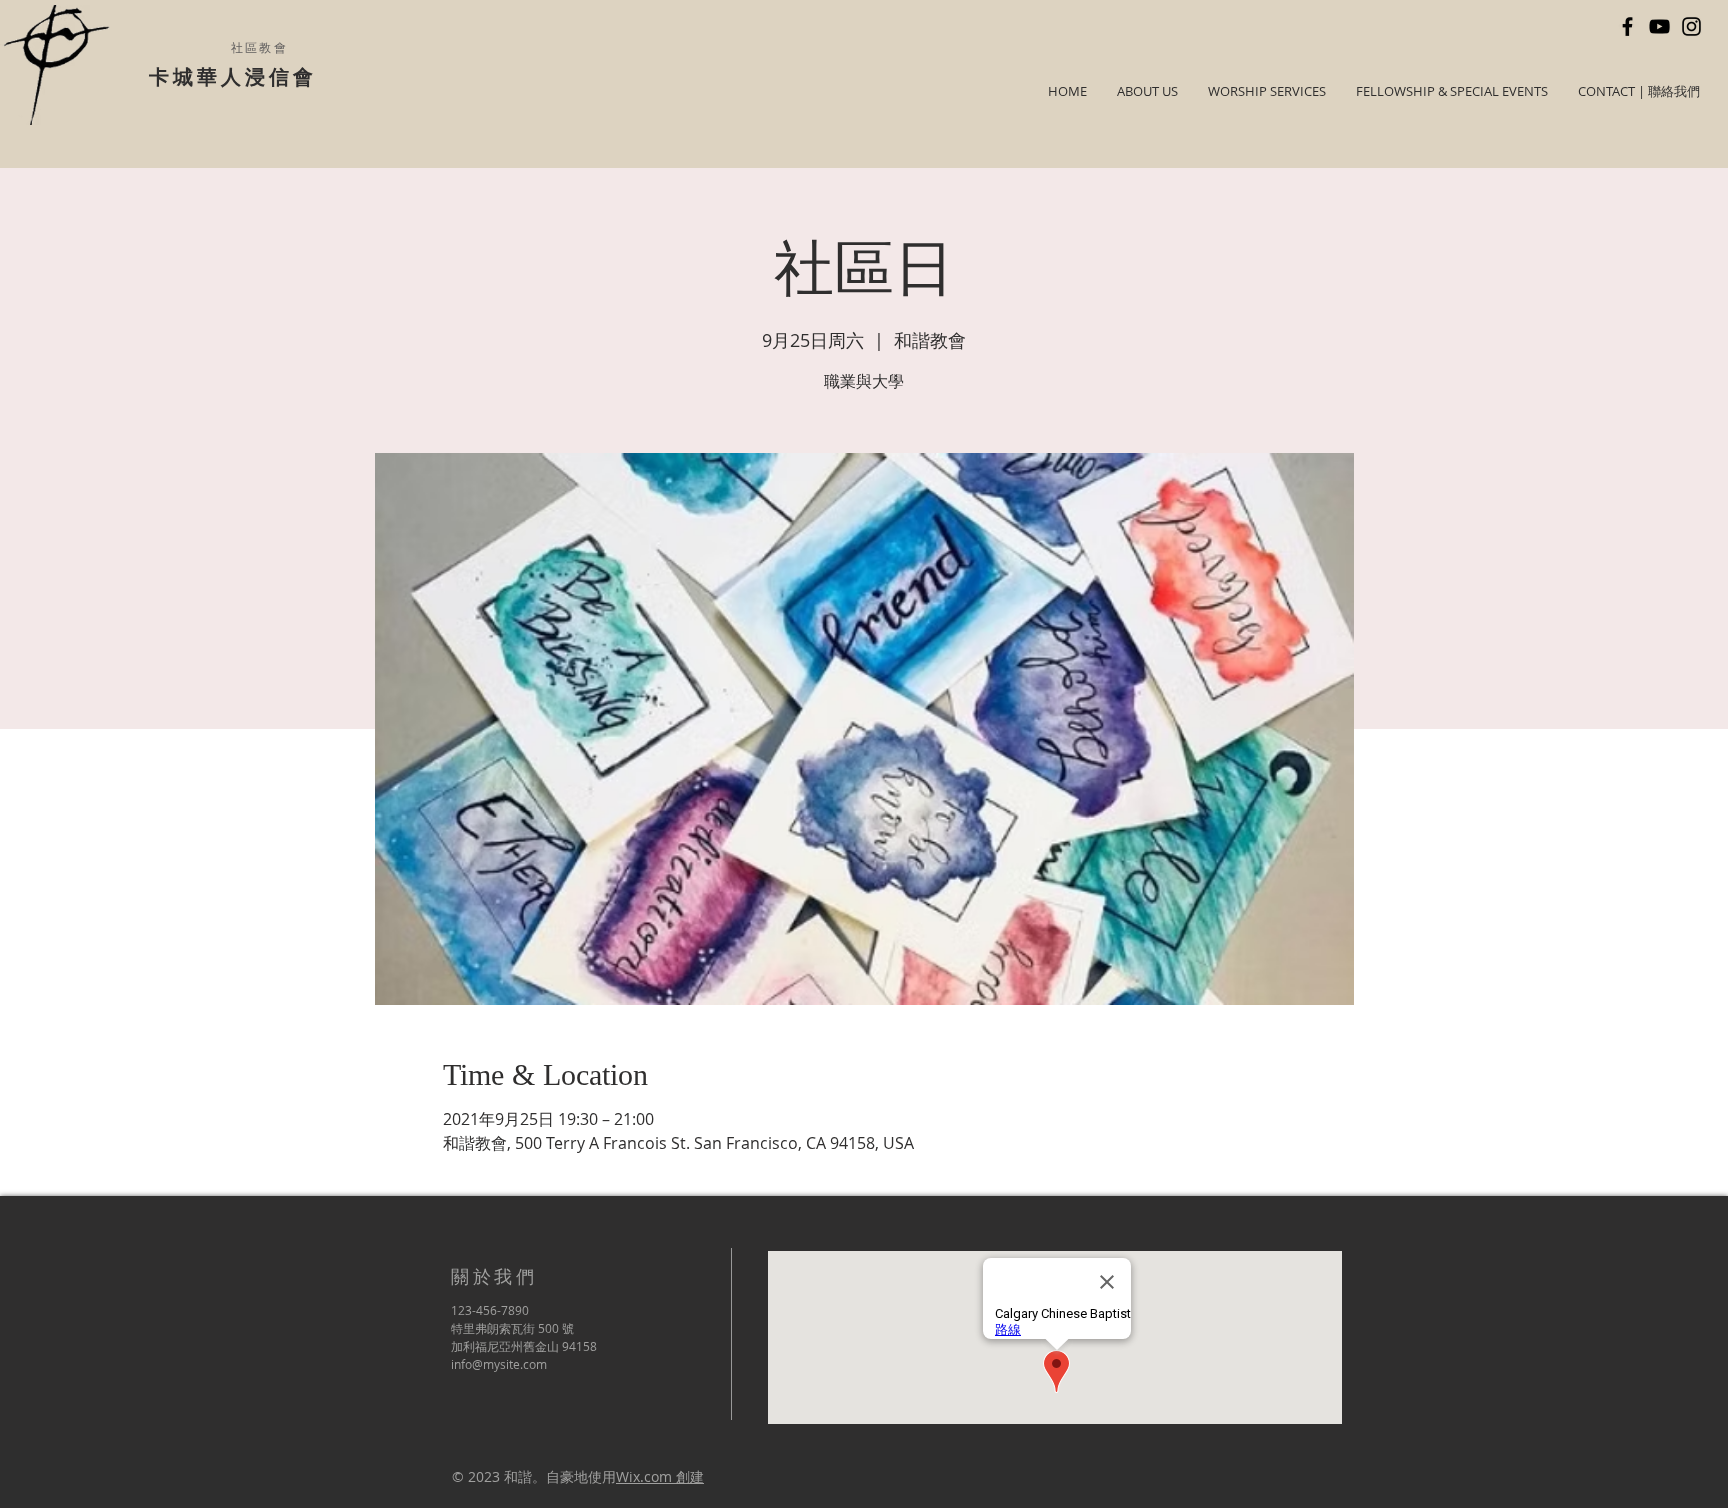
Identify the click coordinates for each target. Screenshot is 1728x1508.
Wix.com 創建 (660, 1476)
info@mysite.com (499, 1364)
